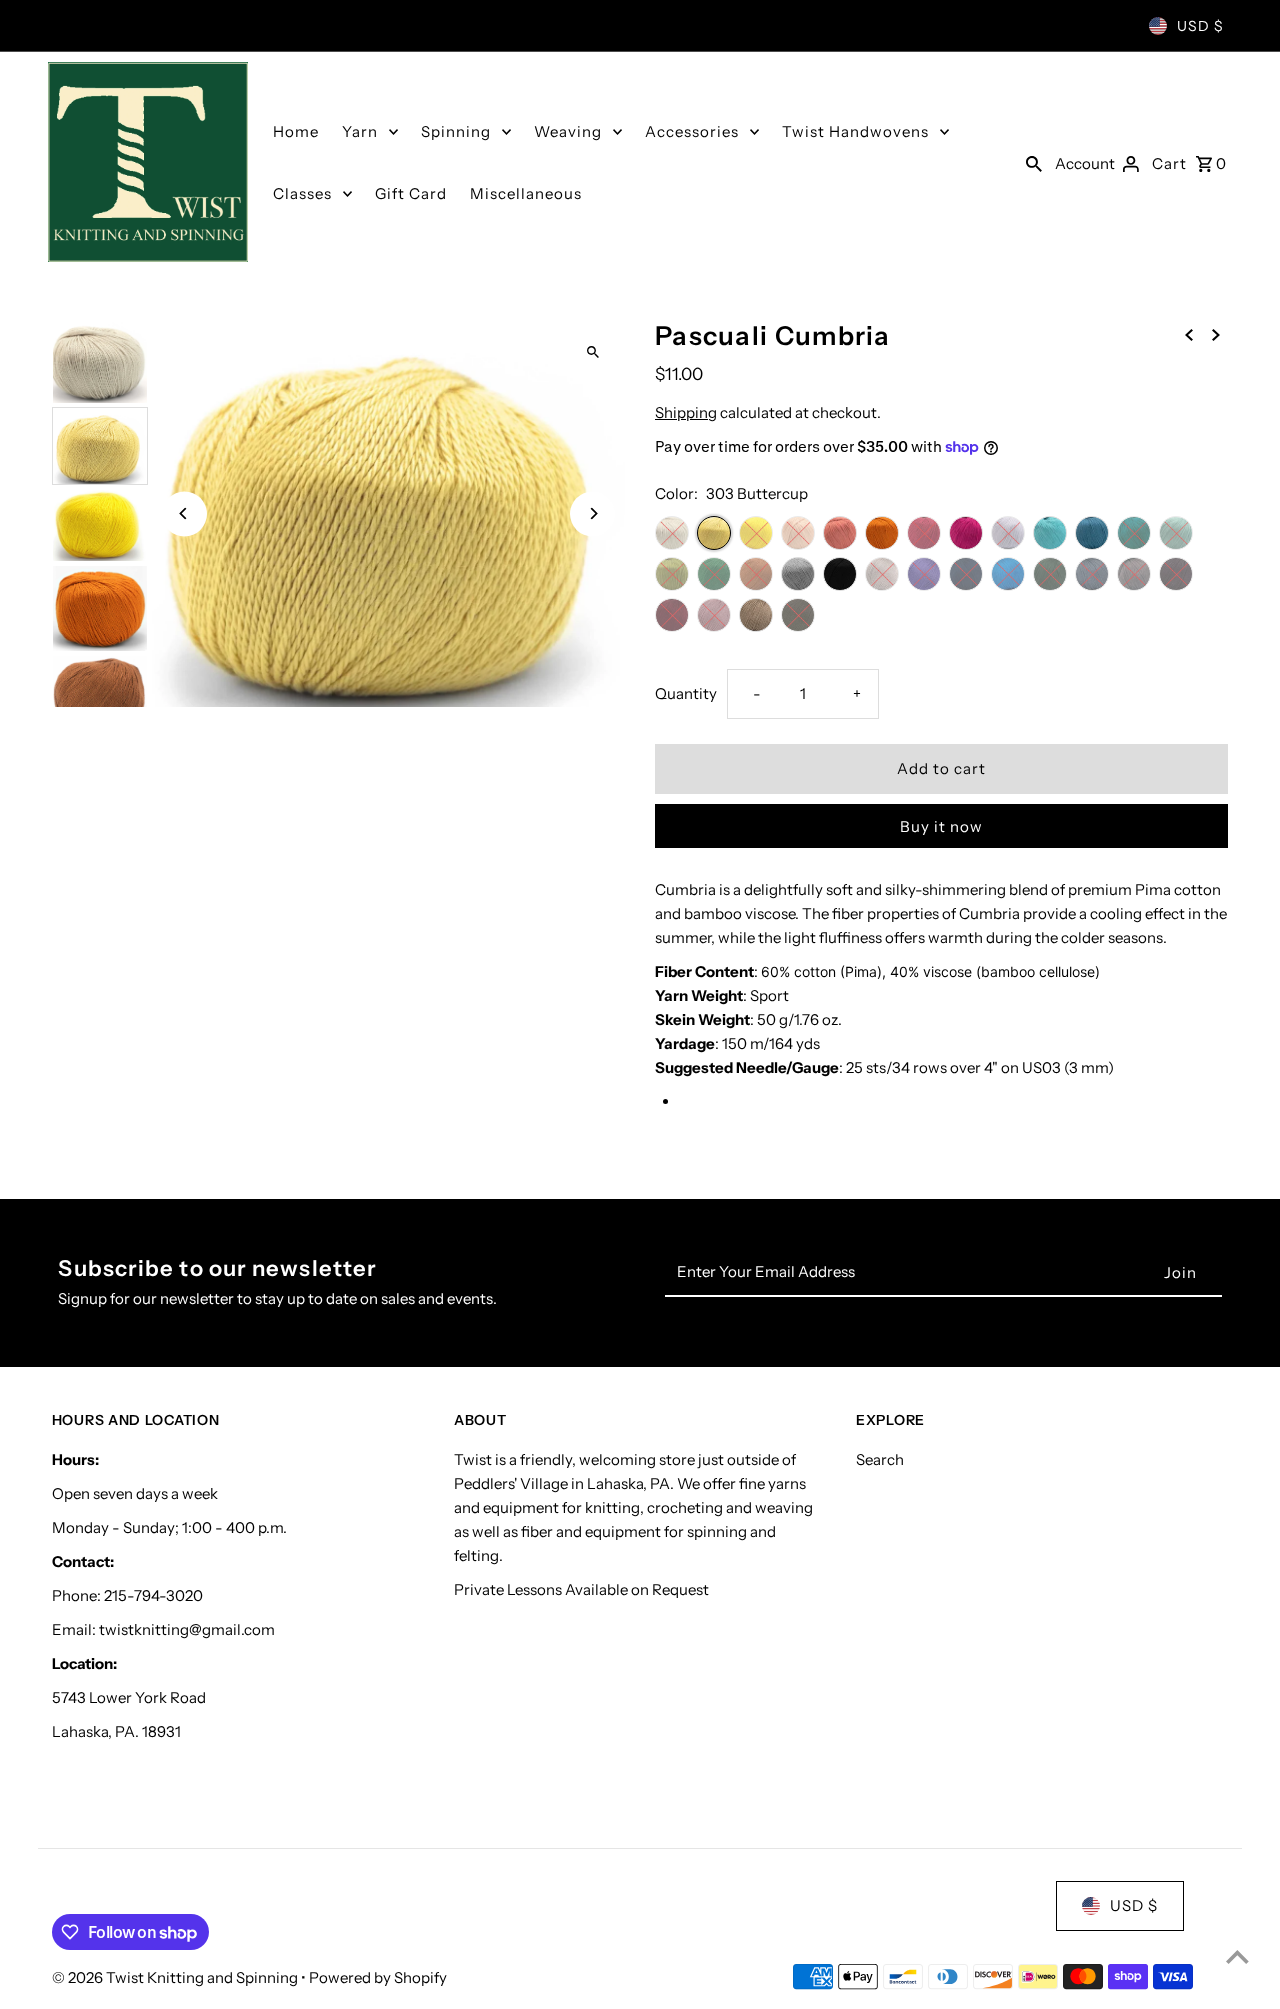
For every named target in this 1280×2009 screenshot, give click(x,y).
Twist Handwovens (855, 131)
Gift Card (411, 193)
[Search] (1034, 162)
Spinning (456, 131)
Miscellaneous (526, 193)
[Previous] (184, 513)
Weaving (568, 131)
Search (880, 1459)
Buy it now (941, 826)
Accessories (692, 131)
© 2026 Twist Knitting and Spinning (176, 1977)
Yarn (360, 131)
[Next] (592, 513)
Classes (302, 193)
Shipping (686, 412)
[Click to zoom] (592, 352)
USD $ (1200, 26)
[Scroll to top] (1237, 1956)
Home (296, 131)
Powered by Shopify (378, 1977)
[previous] (1189, 334)
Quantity (686, 693)
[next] (1216, 334)
